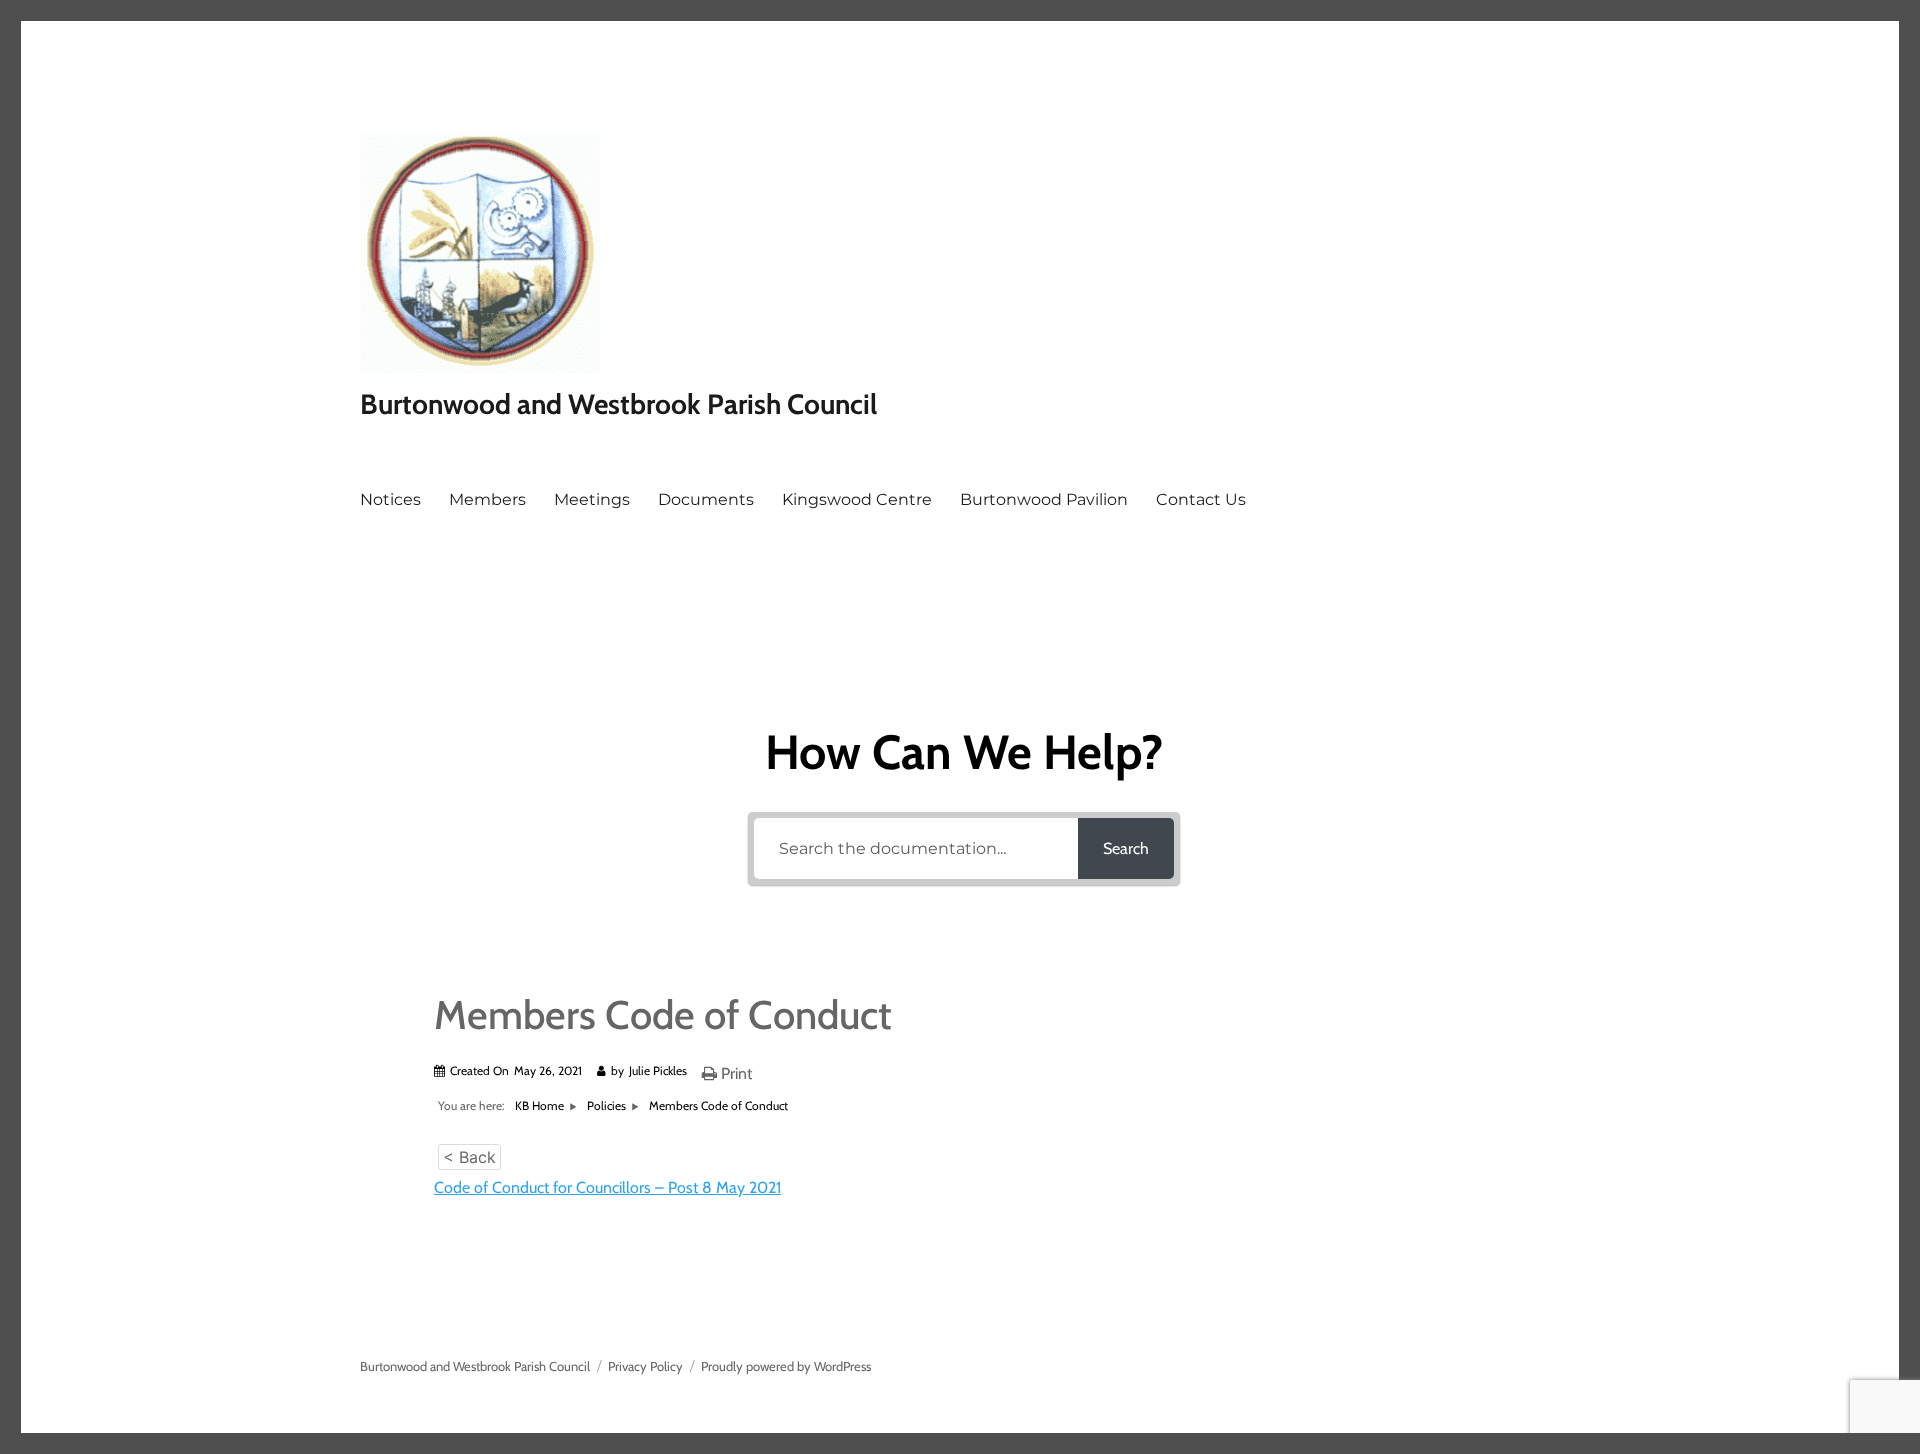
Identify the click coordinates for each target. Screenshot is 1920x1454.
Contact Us (1201, 499)
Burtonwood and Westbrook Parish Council (618, 404)
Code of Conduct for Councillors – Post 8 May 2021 (607, 1187)
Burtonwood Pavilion (1044, 499)
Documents (706, 499)
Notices (390, 499)
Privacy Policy (645, 1366)
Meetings (592, 499)
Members (487, 499)
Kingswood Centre (857, 499)
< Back (469, 1157)
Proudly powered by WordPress (786, 1366)
